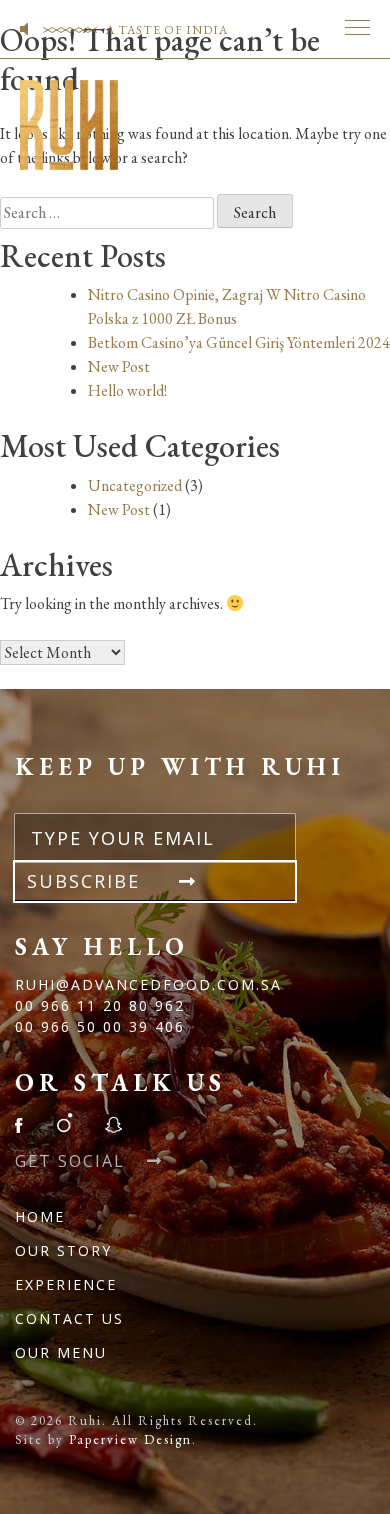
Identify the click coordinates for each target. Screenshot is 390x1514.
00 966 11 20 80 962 (100, 1005)
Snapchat (113, 1123)
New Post (119, 366)
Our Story (63, 1250)
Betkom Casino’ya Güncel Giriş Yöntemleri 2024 (239, 342)
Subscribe (87, 881)
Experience (66, 1284)
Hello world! (127, 390)
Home (40, 1216)
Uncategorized (135, 485)
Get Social (73, 1161)
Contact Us (69, 1318)
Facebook (25, 1123)
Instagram (64, 1123)
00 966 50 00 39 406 (100, 1026)
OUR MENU (61, 1352)
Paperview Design (130, 1439)
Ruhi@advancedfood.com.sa (148, 984)
